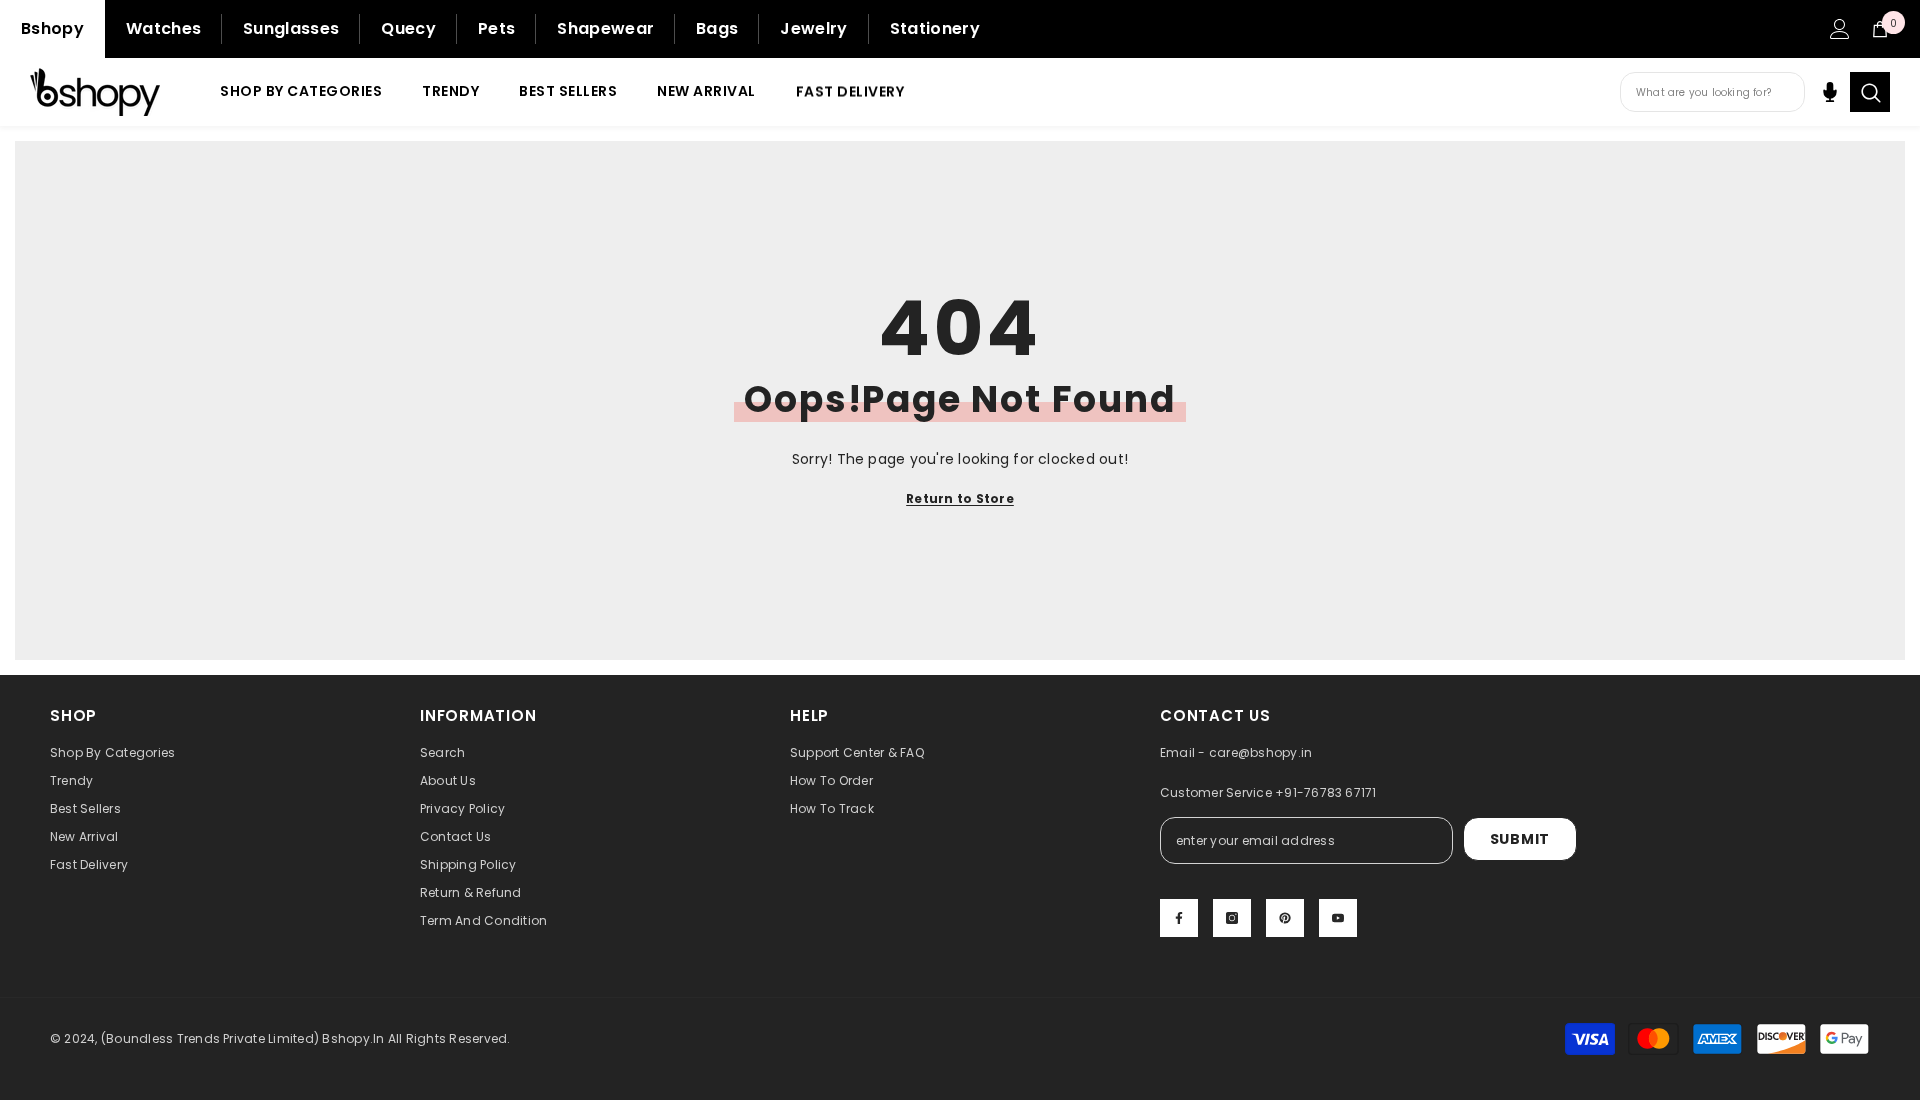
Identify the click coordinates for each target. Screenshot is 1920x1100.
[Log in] (1840, 29)
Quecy (408, 28)
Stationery (935, 28)
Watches (163, 28)
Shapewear (605, 28)
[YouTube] (1338, 918)
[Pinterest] (1285, 918)
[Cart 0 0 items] (1880, 29)
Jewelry (813, 28)
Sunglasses (291, 28)
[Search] (1870, 92)
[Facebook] (1179, 918)
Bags (717, 28)
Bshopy (52, 28)
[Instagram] (1232, 918)
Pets (496, 28)
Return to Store (960, 498)
